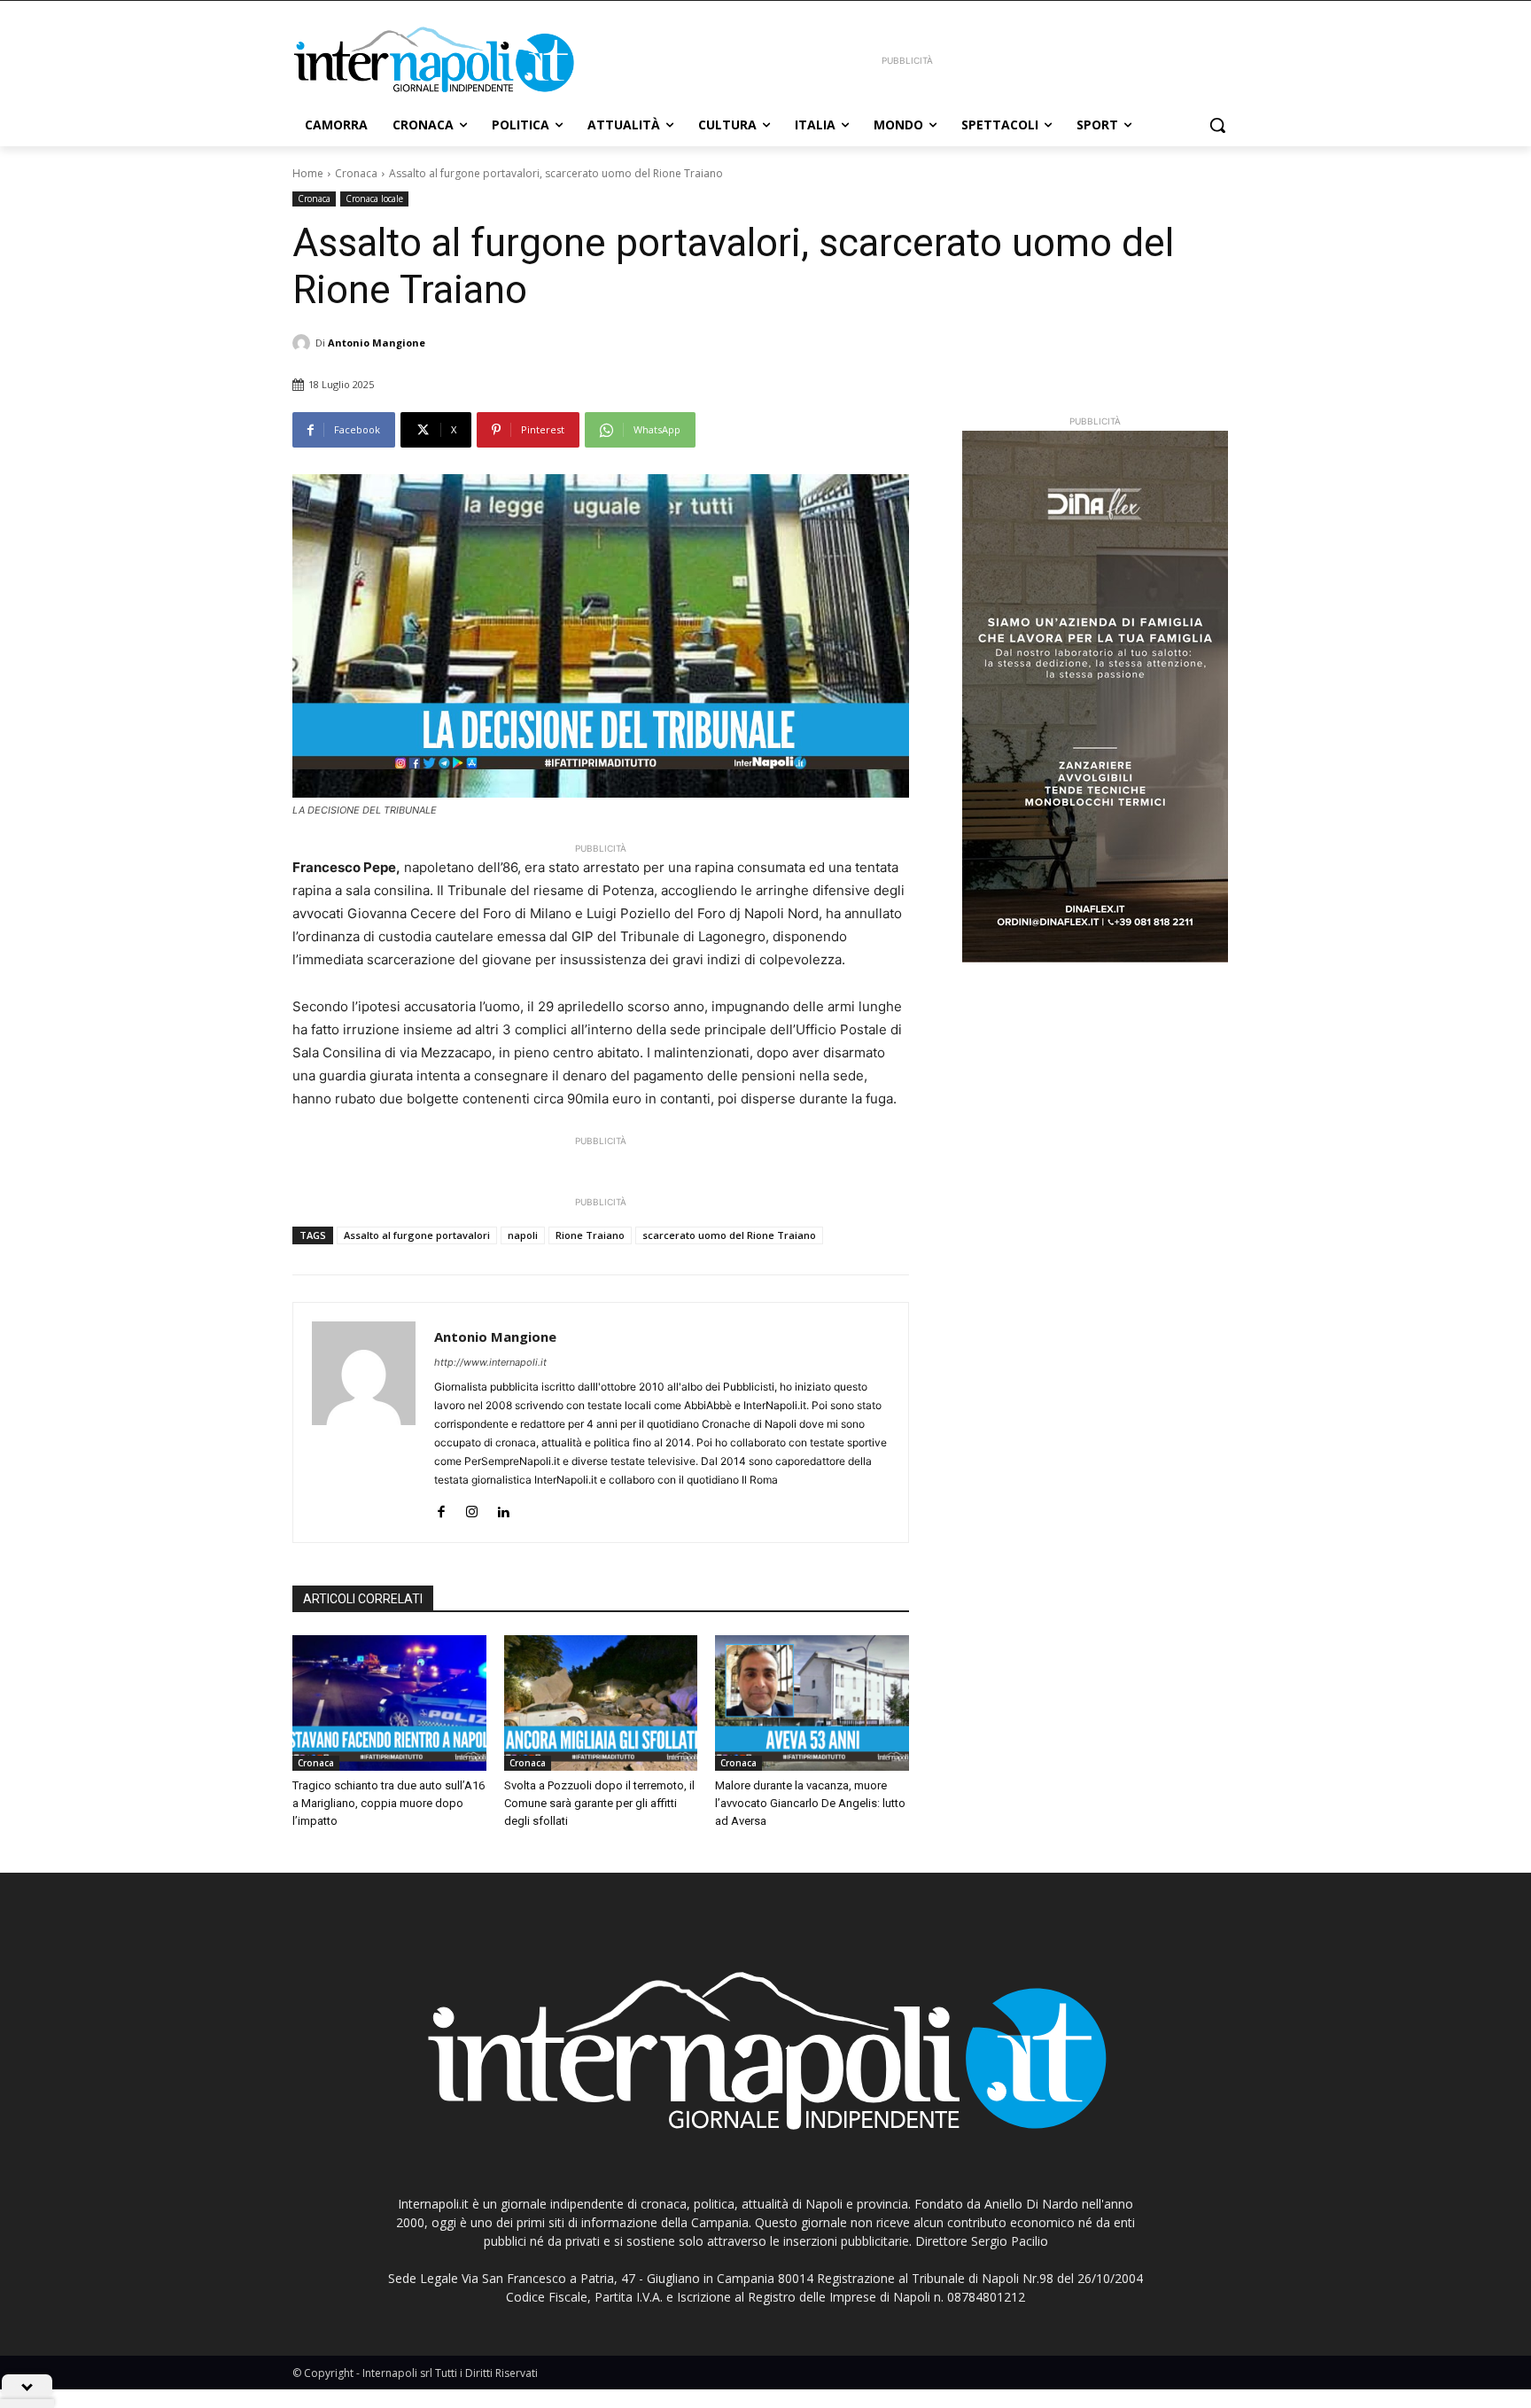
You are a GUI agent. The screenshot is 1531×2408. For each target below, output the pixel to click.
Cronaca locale (374, 199)
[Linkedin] (503, 1508)
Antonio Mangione (377, 343)
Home (308, 173)
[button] (1217, 125)
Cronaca (356, 173)
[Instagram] (472, 1508)
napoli (523, 1235)
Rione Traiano (590, 1235)
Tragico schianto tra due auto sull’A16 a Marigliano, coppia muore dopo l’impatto (389, 1803)
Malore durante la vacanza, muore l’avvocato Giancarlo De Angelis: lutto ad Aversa (810, 1803)
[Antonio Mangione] (304, 343)
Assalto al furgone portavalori (417, 1235)
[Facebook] (441, 1508)
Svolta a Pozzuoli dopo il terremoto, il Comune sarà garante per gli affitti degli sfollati (599, 1803)
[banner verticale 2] (1095, 697)
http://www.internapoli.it (490, 1362)
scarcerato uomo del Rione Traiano (729, 1235)
